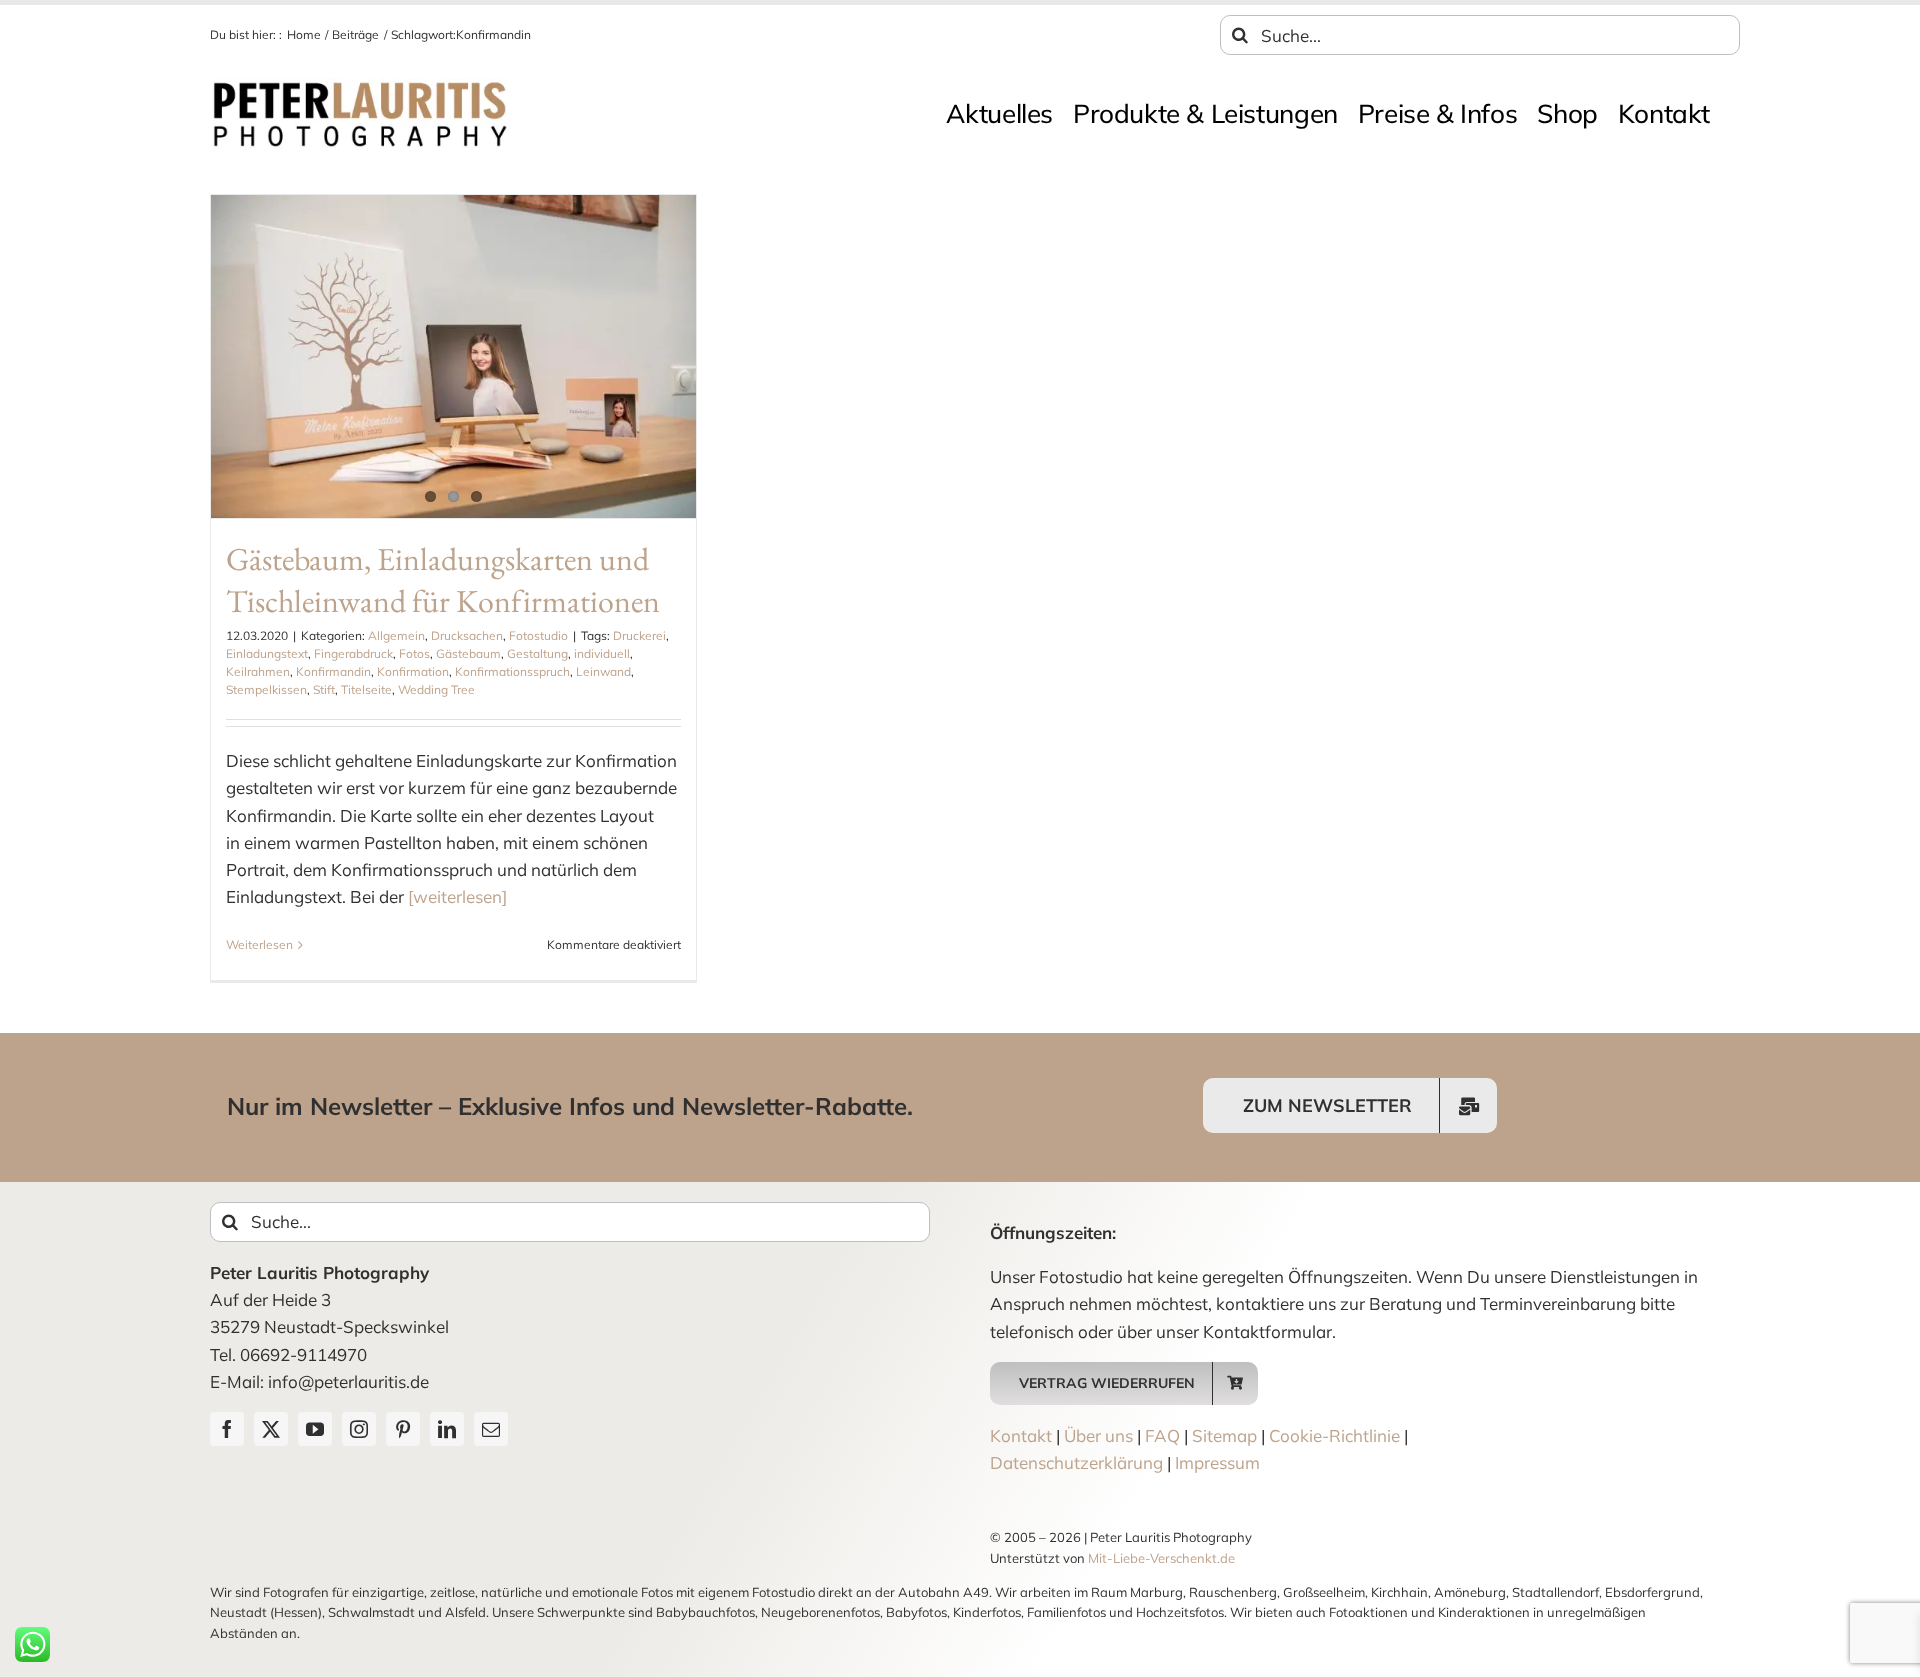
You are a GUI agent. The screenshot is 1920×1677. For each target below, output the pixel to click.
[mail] (491, 1429)
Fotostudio (538, 635)
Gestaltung (537, 653)
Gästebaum (468, 653)
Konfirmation (413, 671)
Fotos (414, 653)
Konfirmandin (333, 671)
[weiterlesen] (457, 896)
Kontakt (1021, 1435)
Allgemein (396, 635)
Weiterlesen (259, 944)
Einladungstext (267, 653)
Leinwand (603, 671)
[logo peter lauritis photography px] (360, 86)
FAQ (1162, 1435)
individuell (602, 653)
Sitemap (1224, 1435)
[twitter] (271, 1429)
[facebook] (227, 1429)
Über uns (1098, 1435)
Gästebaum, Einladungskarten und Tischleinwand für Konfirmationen (443, 580)
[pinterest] (403, 1429)
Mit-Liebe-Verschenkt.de (1161, 1558)
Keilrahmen (258, 671)
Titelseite (366, 689)
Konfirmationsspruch (512, 671)
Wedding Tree (436, 689)
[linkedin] (447, 1429)
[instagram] (359, 1429)
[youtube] (315, 1429)
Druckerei (639, 635)
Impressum (1217, 1462)
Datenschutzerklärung (1076, 1462)
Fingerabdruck (353, 653)
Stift (324, 689)
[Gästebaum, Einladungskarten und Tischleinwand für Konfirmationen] (453, 356)
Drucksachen (467, 635)
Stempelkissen (266, 689)
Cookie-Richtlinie (1334, 1435)
